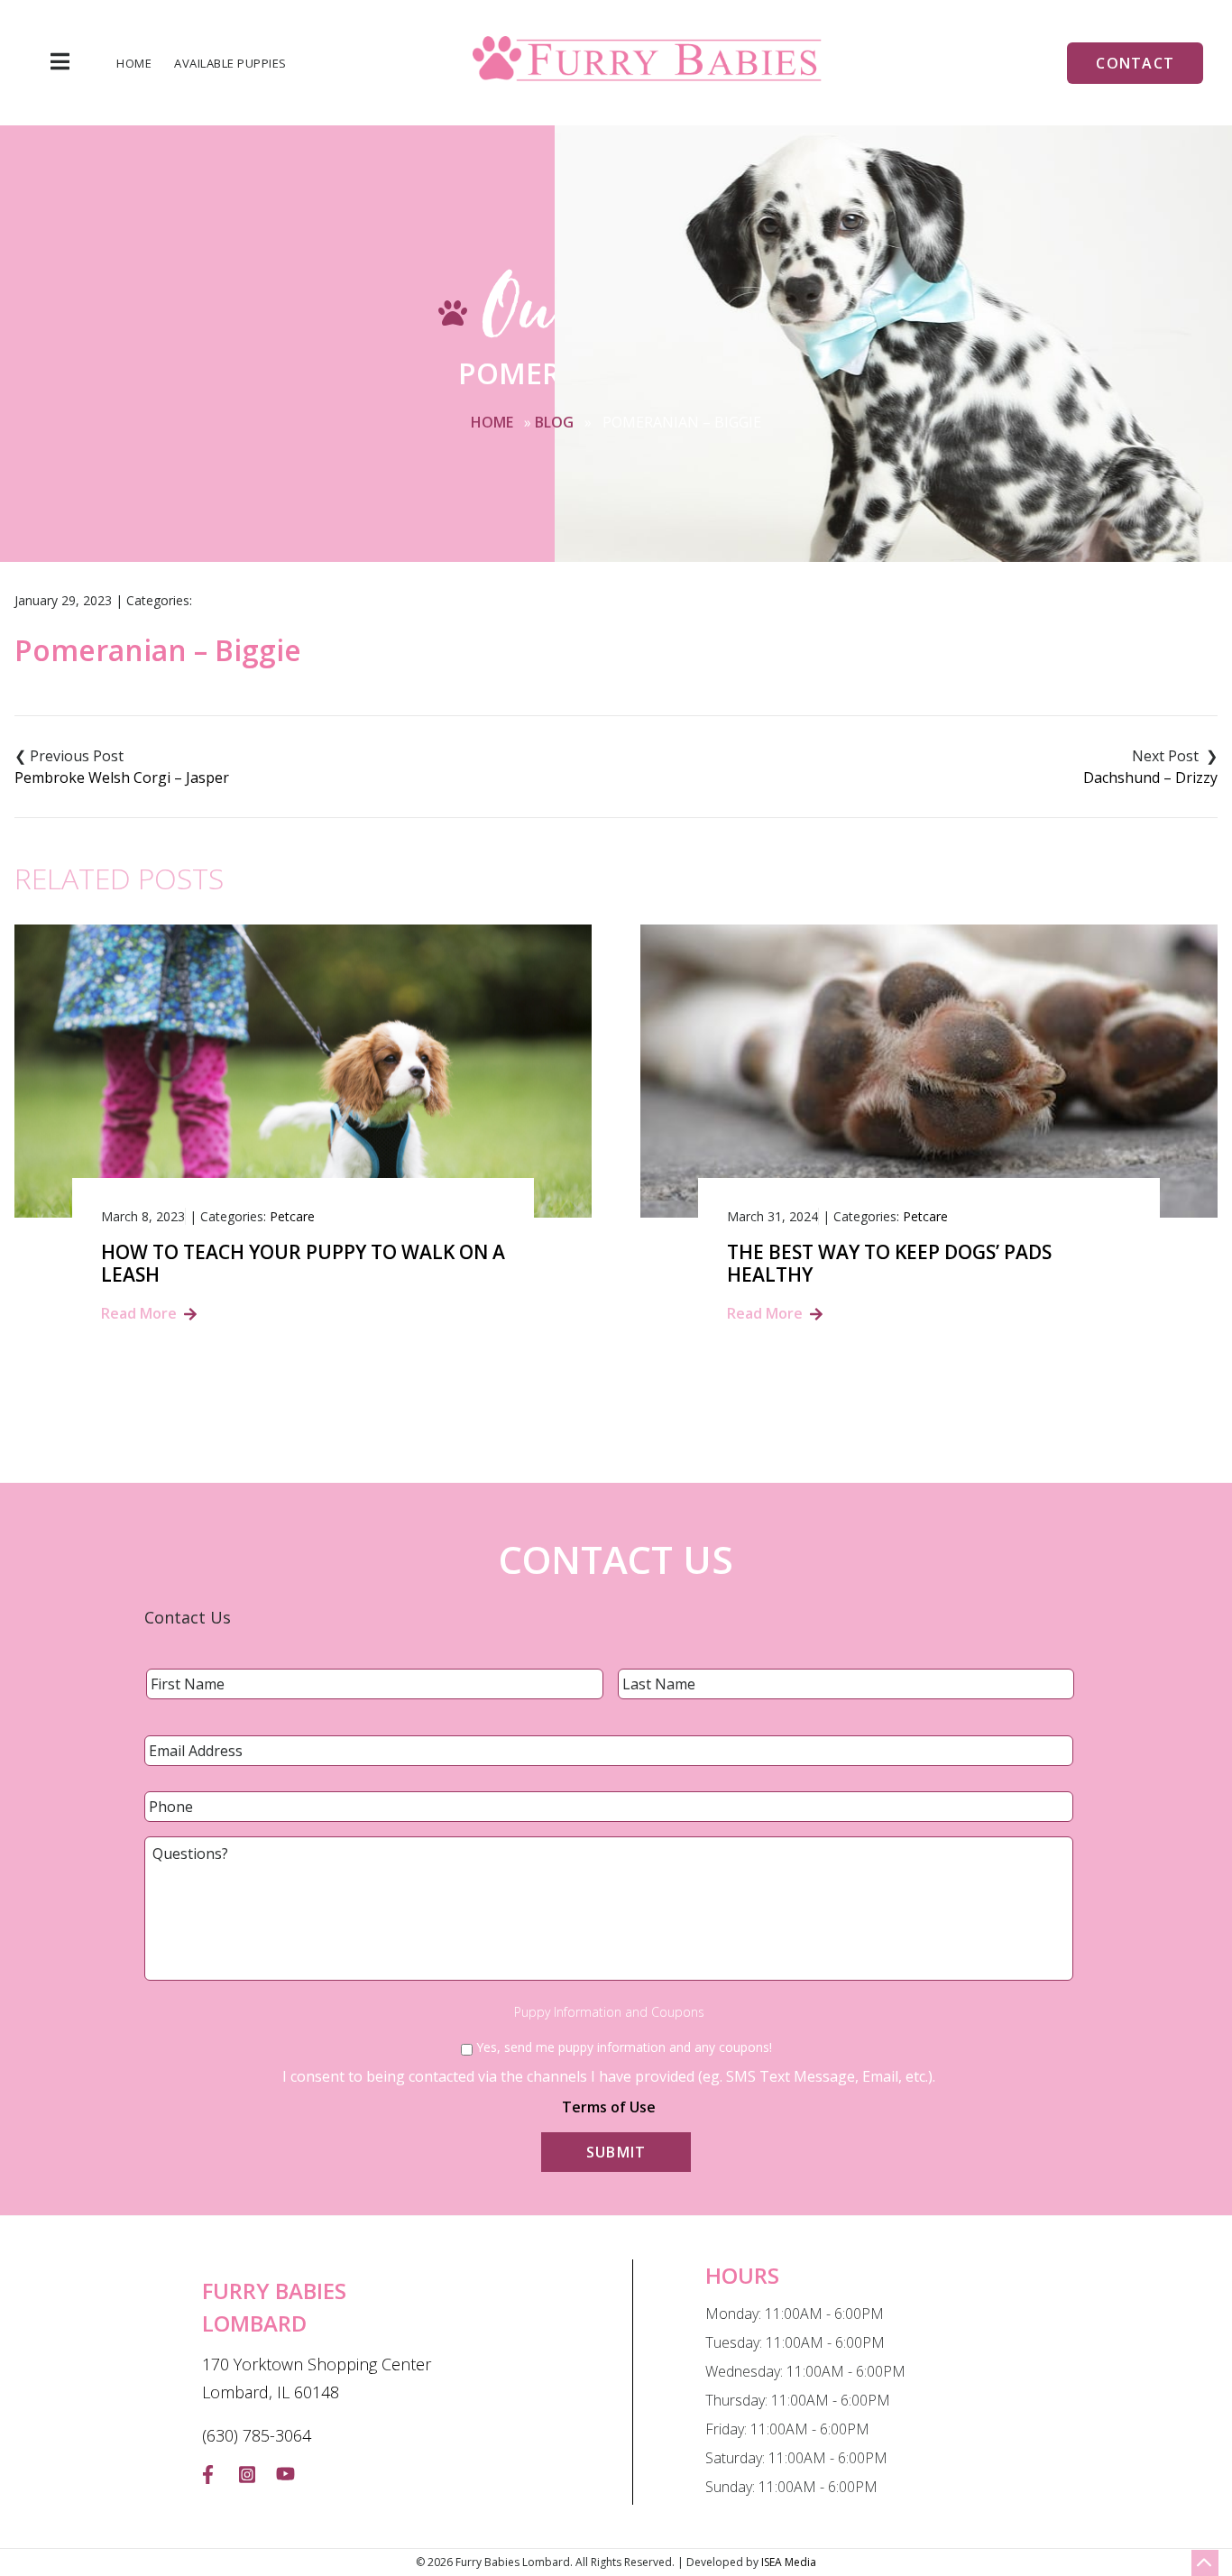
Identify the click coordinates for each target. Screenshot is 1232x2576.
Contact (1135, 63)
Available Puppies (230, 64)
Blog (554, 422)
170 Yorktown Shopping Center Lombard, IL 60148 (317, 2378)
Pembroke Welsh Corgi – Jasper (122, 777)
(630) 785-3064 (257, 2435)
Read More (139, 1313)
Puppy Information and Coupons (609, 2012)
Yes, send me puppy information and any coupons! (624, 2047)
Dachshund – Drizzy (1150, 777)
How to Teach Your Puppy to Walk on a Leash (303, 1264)
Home (134, 64)
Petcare (292, 1216)
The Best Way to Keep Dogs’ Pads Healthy (889, 1264)
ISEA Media (789, 2562)
